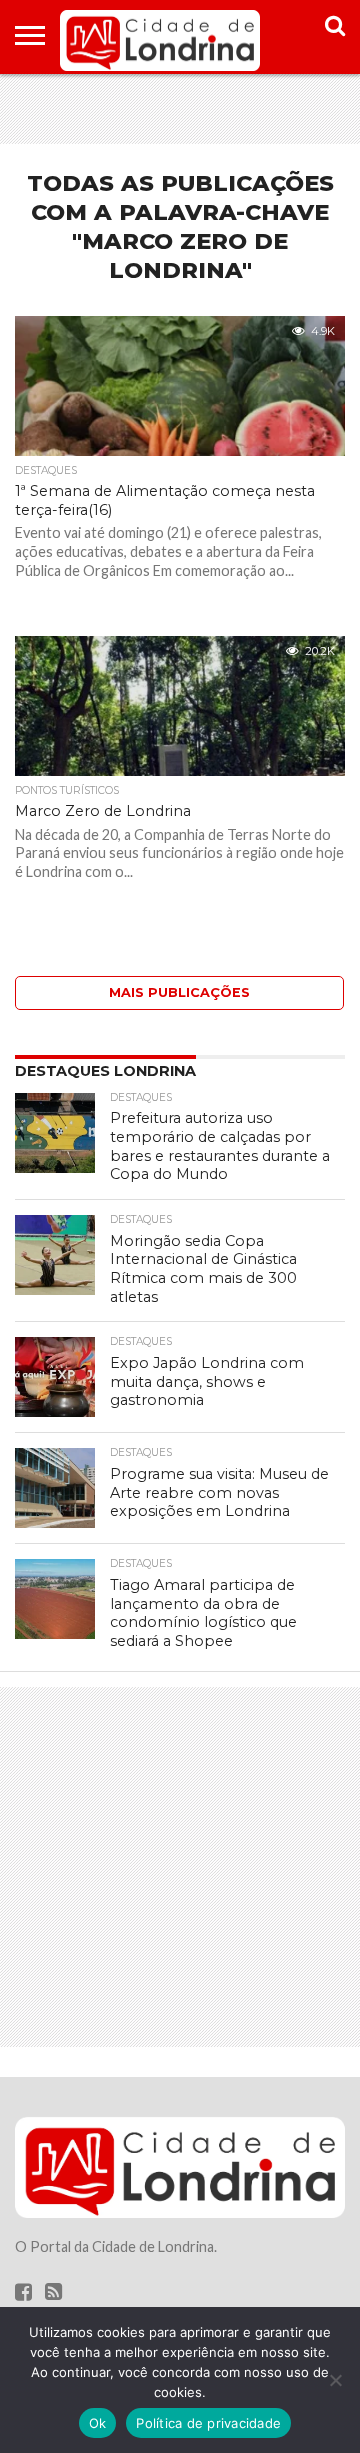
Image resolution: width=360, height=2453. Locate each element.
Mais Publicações (179, 992)
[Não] (335, 2380)
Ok (98, 2423)
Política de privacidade (208, 2423)
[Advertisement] (180, 109)
